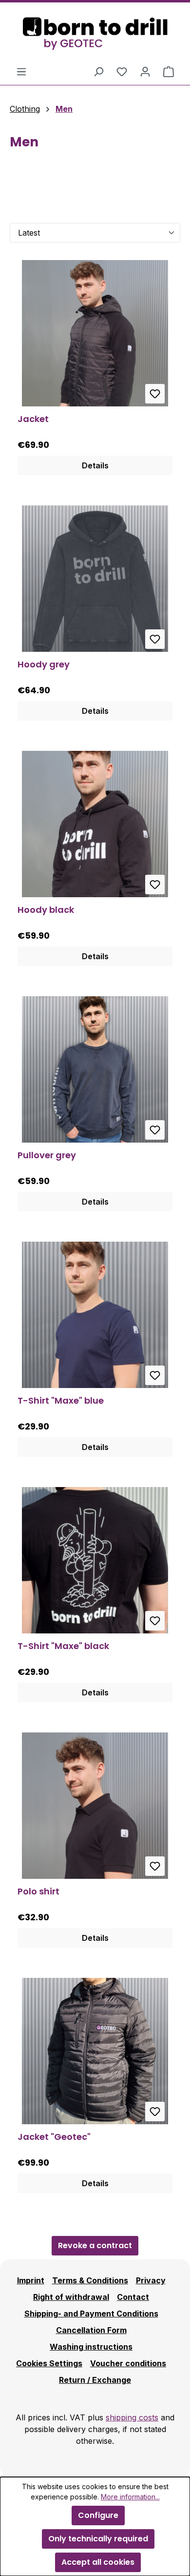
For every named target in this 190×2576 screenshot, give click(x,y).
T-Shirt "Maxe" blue (61, 1401)
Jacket (33, 419)
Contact (133, 2297)
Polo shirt (38, 1892)
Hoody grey (44, 665)
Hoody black (46, 910)
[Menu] (21, 71)
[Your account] (145, 71)
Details (95, 465)
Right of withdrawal (71, 2297)
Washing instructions (91, 2347)
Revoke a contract (95, 2245)
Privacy (151, 2280)
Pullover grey (47, 1156)
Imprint (31, 2280)
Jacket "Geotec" (54, 2137)
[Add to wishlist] (155, 394)
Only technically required (98, 2539)
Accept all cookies (98, 2562)
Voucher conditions (128, 2363)
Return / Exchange (95, 2380)
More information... (130, 2497)
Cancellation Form (91, 2330)
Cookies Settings (49, 2363)
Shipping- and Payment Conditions (91, 2314)
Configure (98, 2515)
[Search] (98, 71)
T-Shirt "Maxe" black (63, 1646)
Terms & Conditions (90, 2280)
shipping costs (132, 2417)
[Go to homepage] (95, 34)
